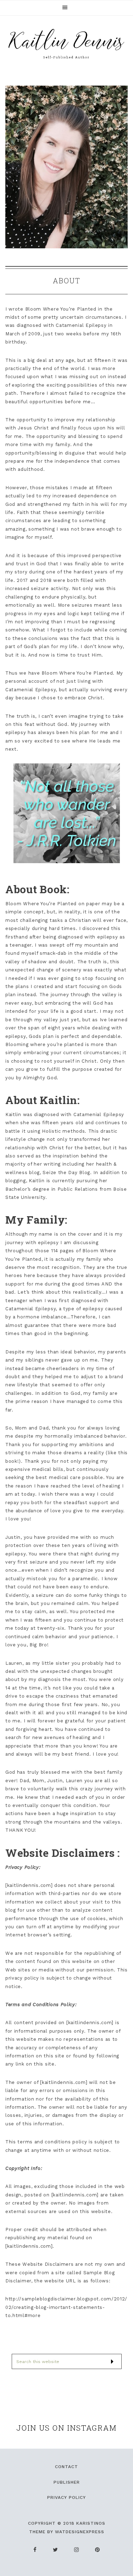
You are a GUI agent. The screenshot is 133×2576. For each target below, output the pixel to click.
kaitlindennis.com (29, 1885)
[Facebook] (35, 2550)
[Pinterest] (98, 2550)
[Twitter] (56, 2550)
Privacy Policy (66, 2497)
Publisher (67, 2482)
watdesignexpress (80, 2532)
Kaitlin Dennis (67, 44)
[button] (66, 8)
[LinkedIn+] (77, 2550)
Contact (66, 2467)
